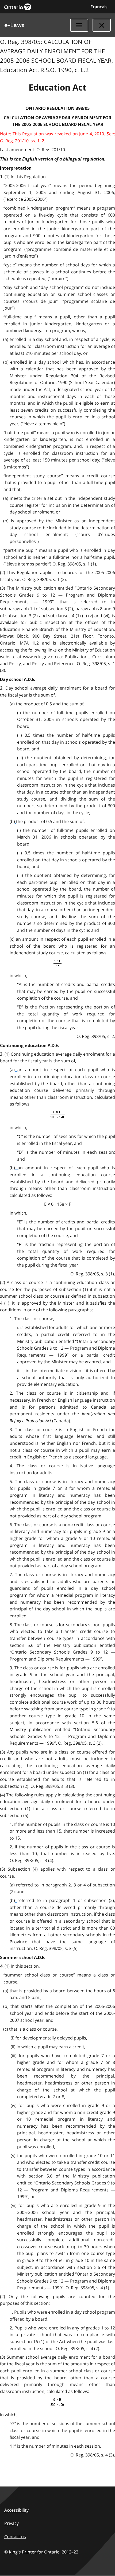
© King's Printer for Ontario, (41, 2552)
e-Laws (14, 25)
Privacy (11, 2523)
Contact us (15, 2537)
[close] (102, 25)
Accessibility (16, 2510)
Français (99, 7)
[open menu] (79, 25)
